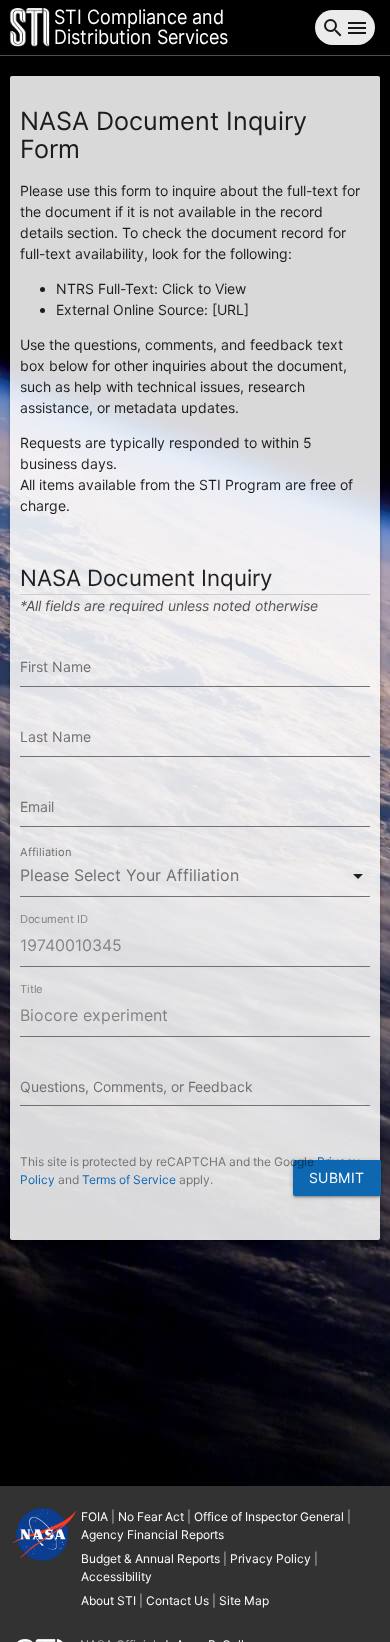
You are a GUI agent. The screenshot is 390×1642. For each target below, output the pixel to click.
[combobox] (195, 875)
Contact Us (177, 1600)
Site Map (244, 1600)
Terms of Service (129, 1179)
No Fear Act (151, 1516)
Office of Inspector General (269, 1516)
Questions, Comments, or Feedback (136, 1086)
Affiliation (46, 852)
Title (31, 989)
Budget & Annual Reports (150, 1558)
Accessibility (116, 1576)
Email (37, 806)
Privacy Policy (270, 1558)
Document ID (54, 919)
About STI (108, 1600)
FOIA (94, 1516)
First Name (55, 666)
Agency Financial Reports (152, 1534)
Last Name (55, 736)
